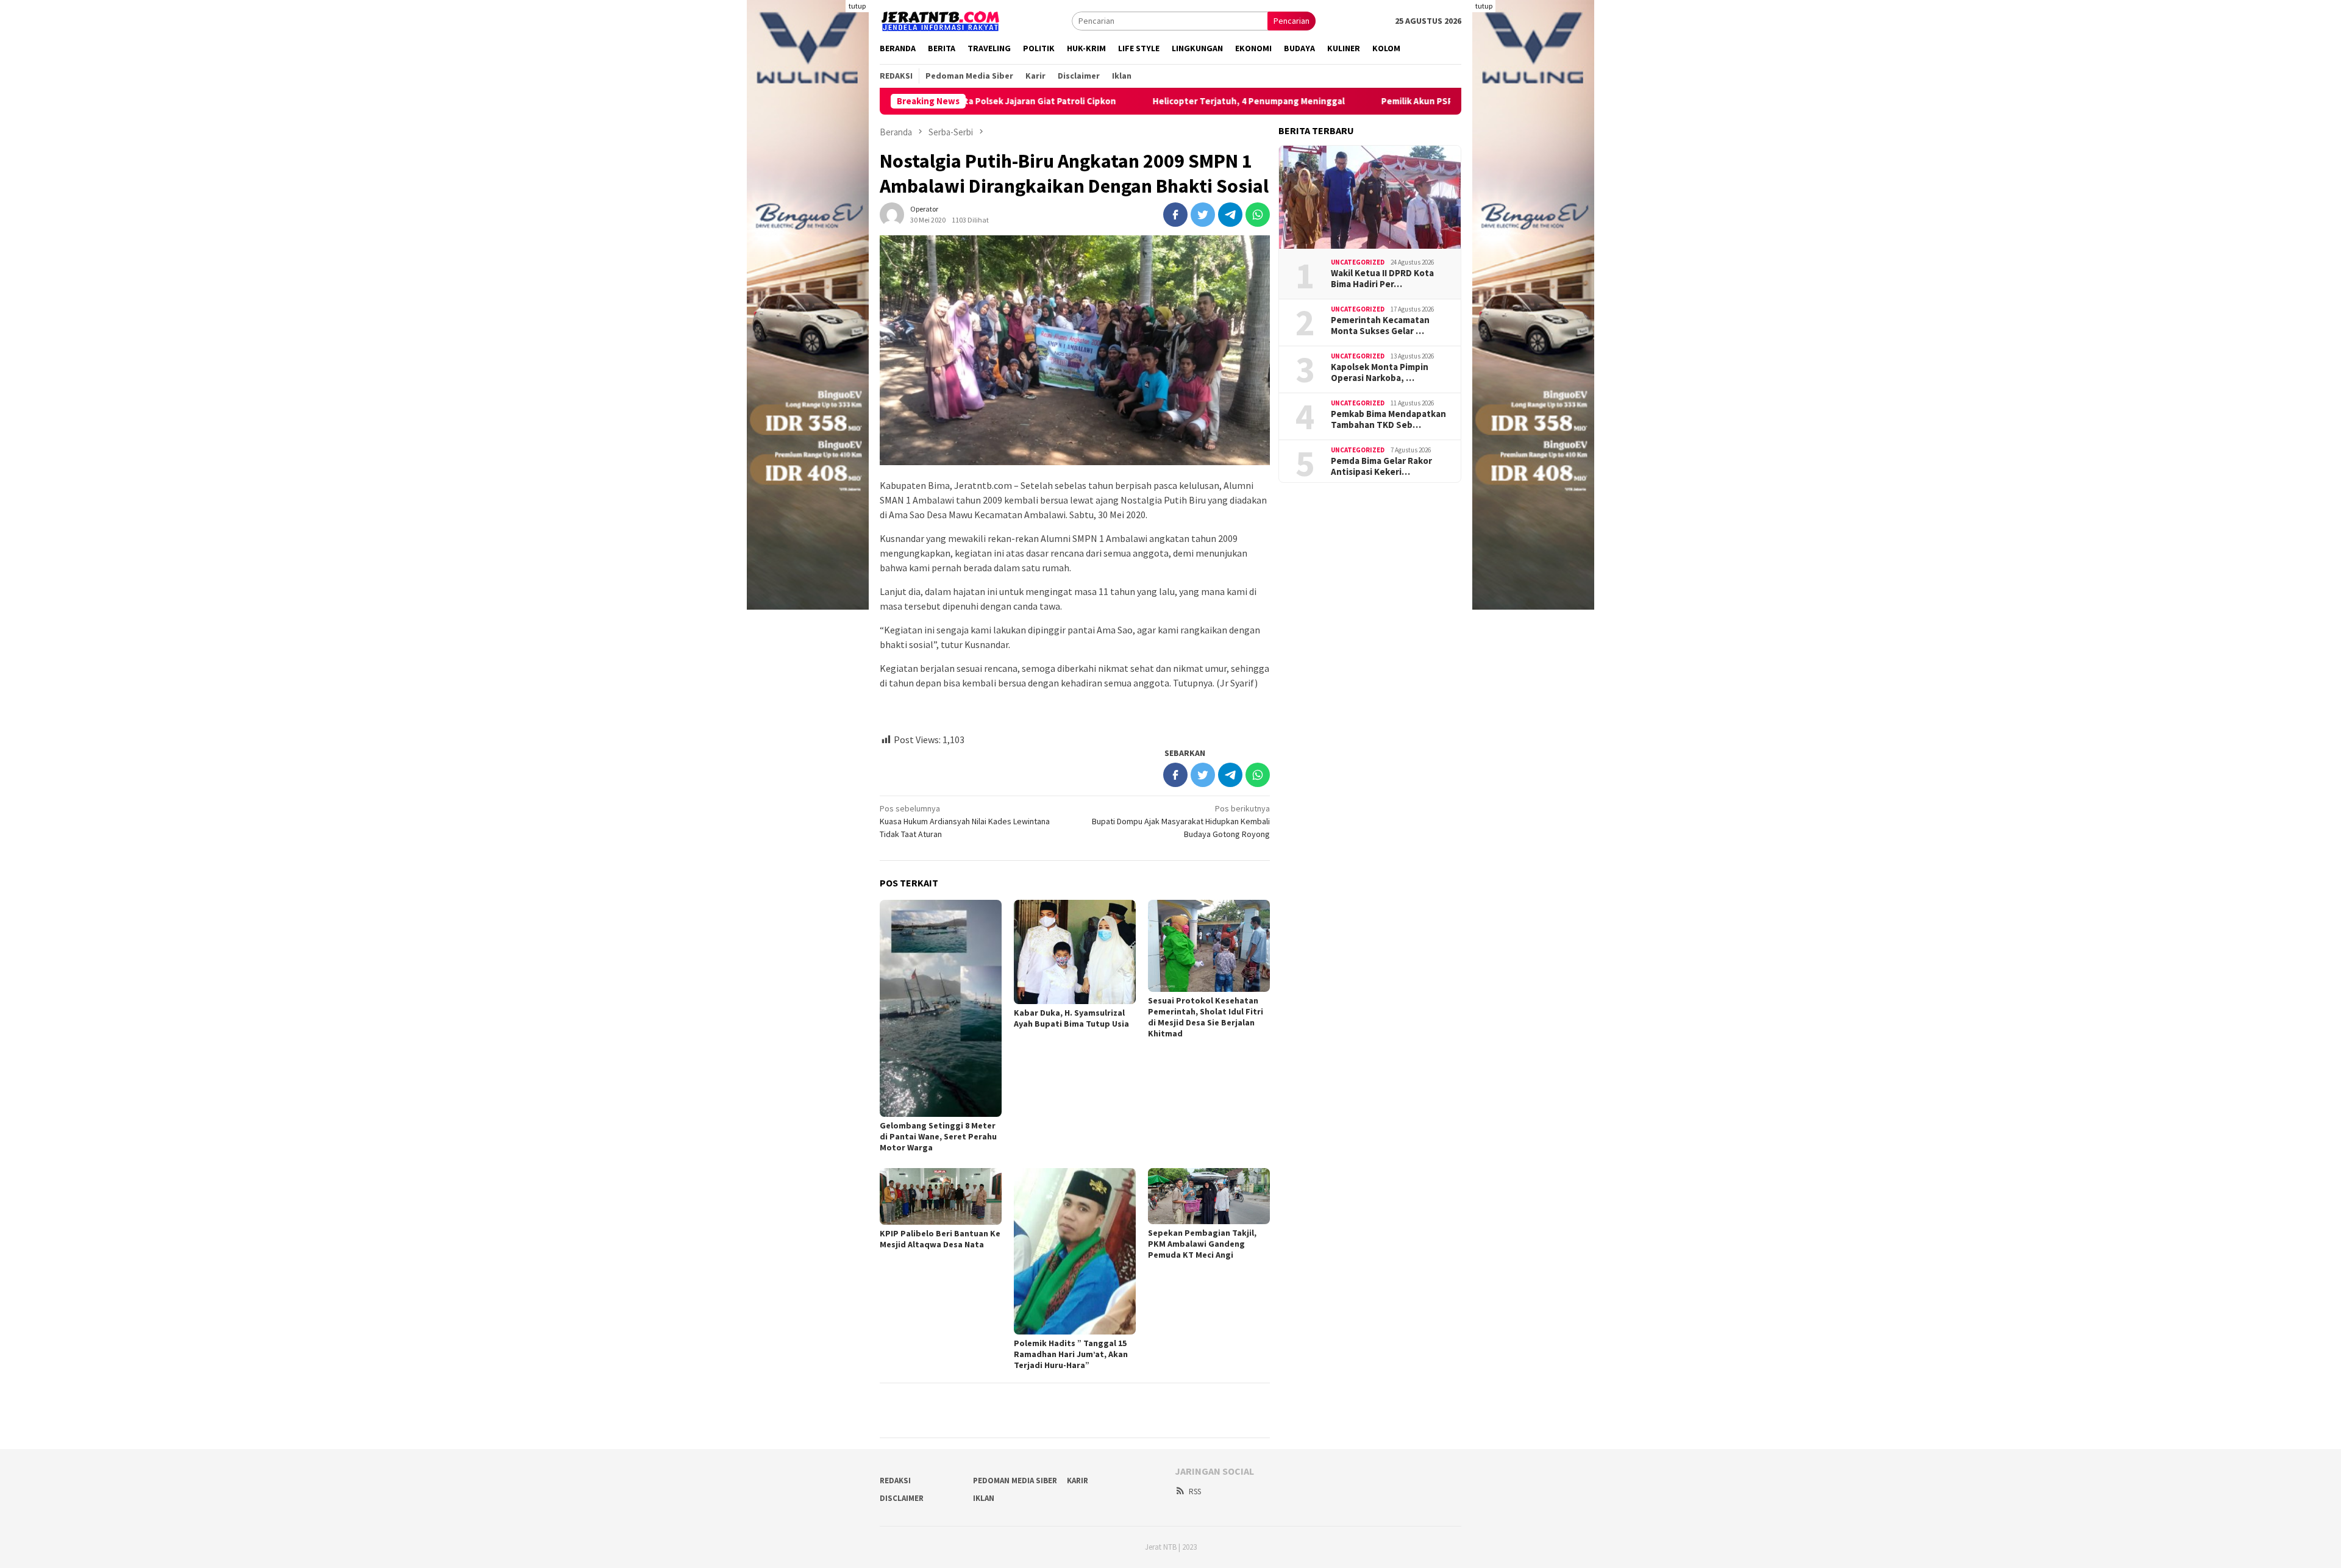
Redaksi (895, 1481)
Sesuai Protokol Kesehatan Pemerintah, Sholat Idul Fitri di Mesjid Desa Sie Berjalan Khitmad (1206, 1017)
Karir (1078, 1481)
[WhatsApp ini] (1258, 215)
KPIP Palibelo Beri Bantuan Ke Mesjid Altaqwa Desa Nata (940, 1239)
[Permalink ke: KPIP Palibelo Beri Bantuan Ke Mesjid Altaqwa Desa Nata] (941, 1197)
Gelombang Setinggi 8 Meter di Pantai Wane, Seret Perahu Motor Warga (938, 1136)
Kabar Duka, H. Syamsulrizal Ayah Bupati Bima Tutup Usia (1071, 1018)
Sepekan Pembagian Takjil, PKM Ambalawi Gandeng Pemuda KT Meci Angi (1202, 1244)
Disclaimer (902, 1498)
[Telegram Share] (1230, 215)
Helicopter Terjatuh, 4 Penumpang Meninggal (1183, 101)
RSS (1195, 1491)
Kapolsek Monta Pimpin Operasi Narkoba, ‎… (1380, 372)
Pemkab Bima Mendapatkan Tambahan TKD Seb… (1388, 419)
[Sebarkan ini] (1175, 215)
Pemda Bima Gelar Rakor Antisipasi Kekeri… (1381, 466)
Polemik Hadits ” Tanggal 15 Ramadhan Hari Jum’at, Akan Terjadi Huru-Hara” (1071, 1354)
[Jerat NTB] (941, 20)
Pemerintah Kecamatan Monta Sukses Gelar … (1380, 326)
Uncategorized (1358, 262)
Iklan (984, 1498)
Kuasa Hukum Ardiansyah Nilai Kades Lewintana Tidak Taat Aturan (965, 821)
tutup (857, 6)
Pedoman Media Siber (1015, 1481)
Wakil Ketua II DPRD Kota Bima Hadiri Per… (1382, 279)
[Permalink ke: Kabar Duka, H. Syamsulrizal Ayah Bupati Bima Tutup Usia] (1075, 952)
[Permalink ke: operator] (892, 213)
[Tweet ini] (1203, 215)
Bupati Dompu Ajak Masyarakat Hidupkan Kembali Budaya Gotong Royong (1181, 821)
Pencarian (1292, 21)
